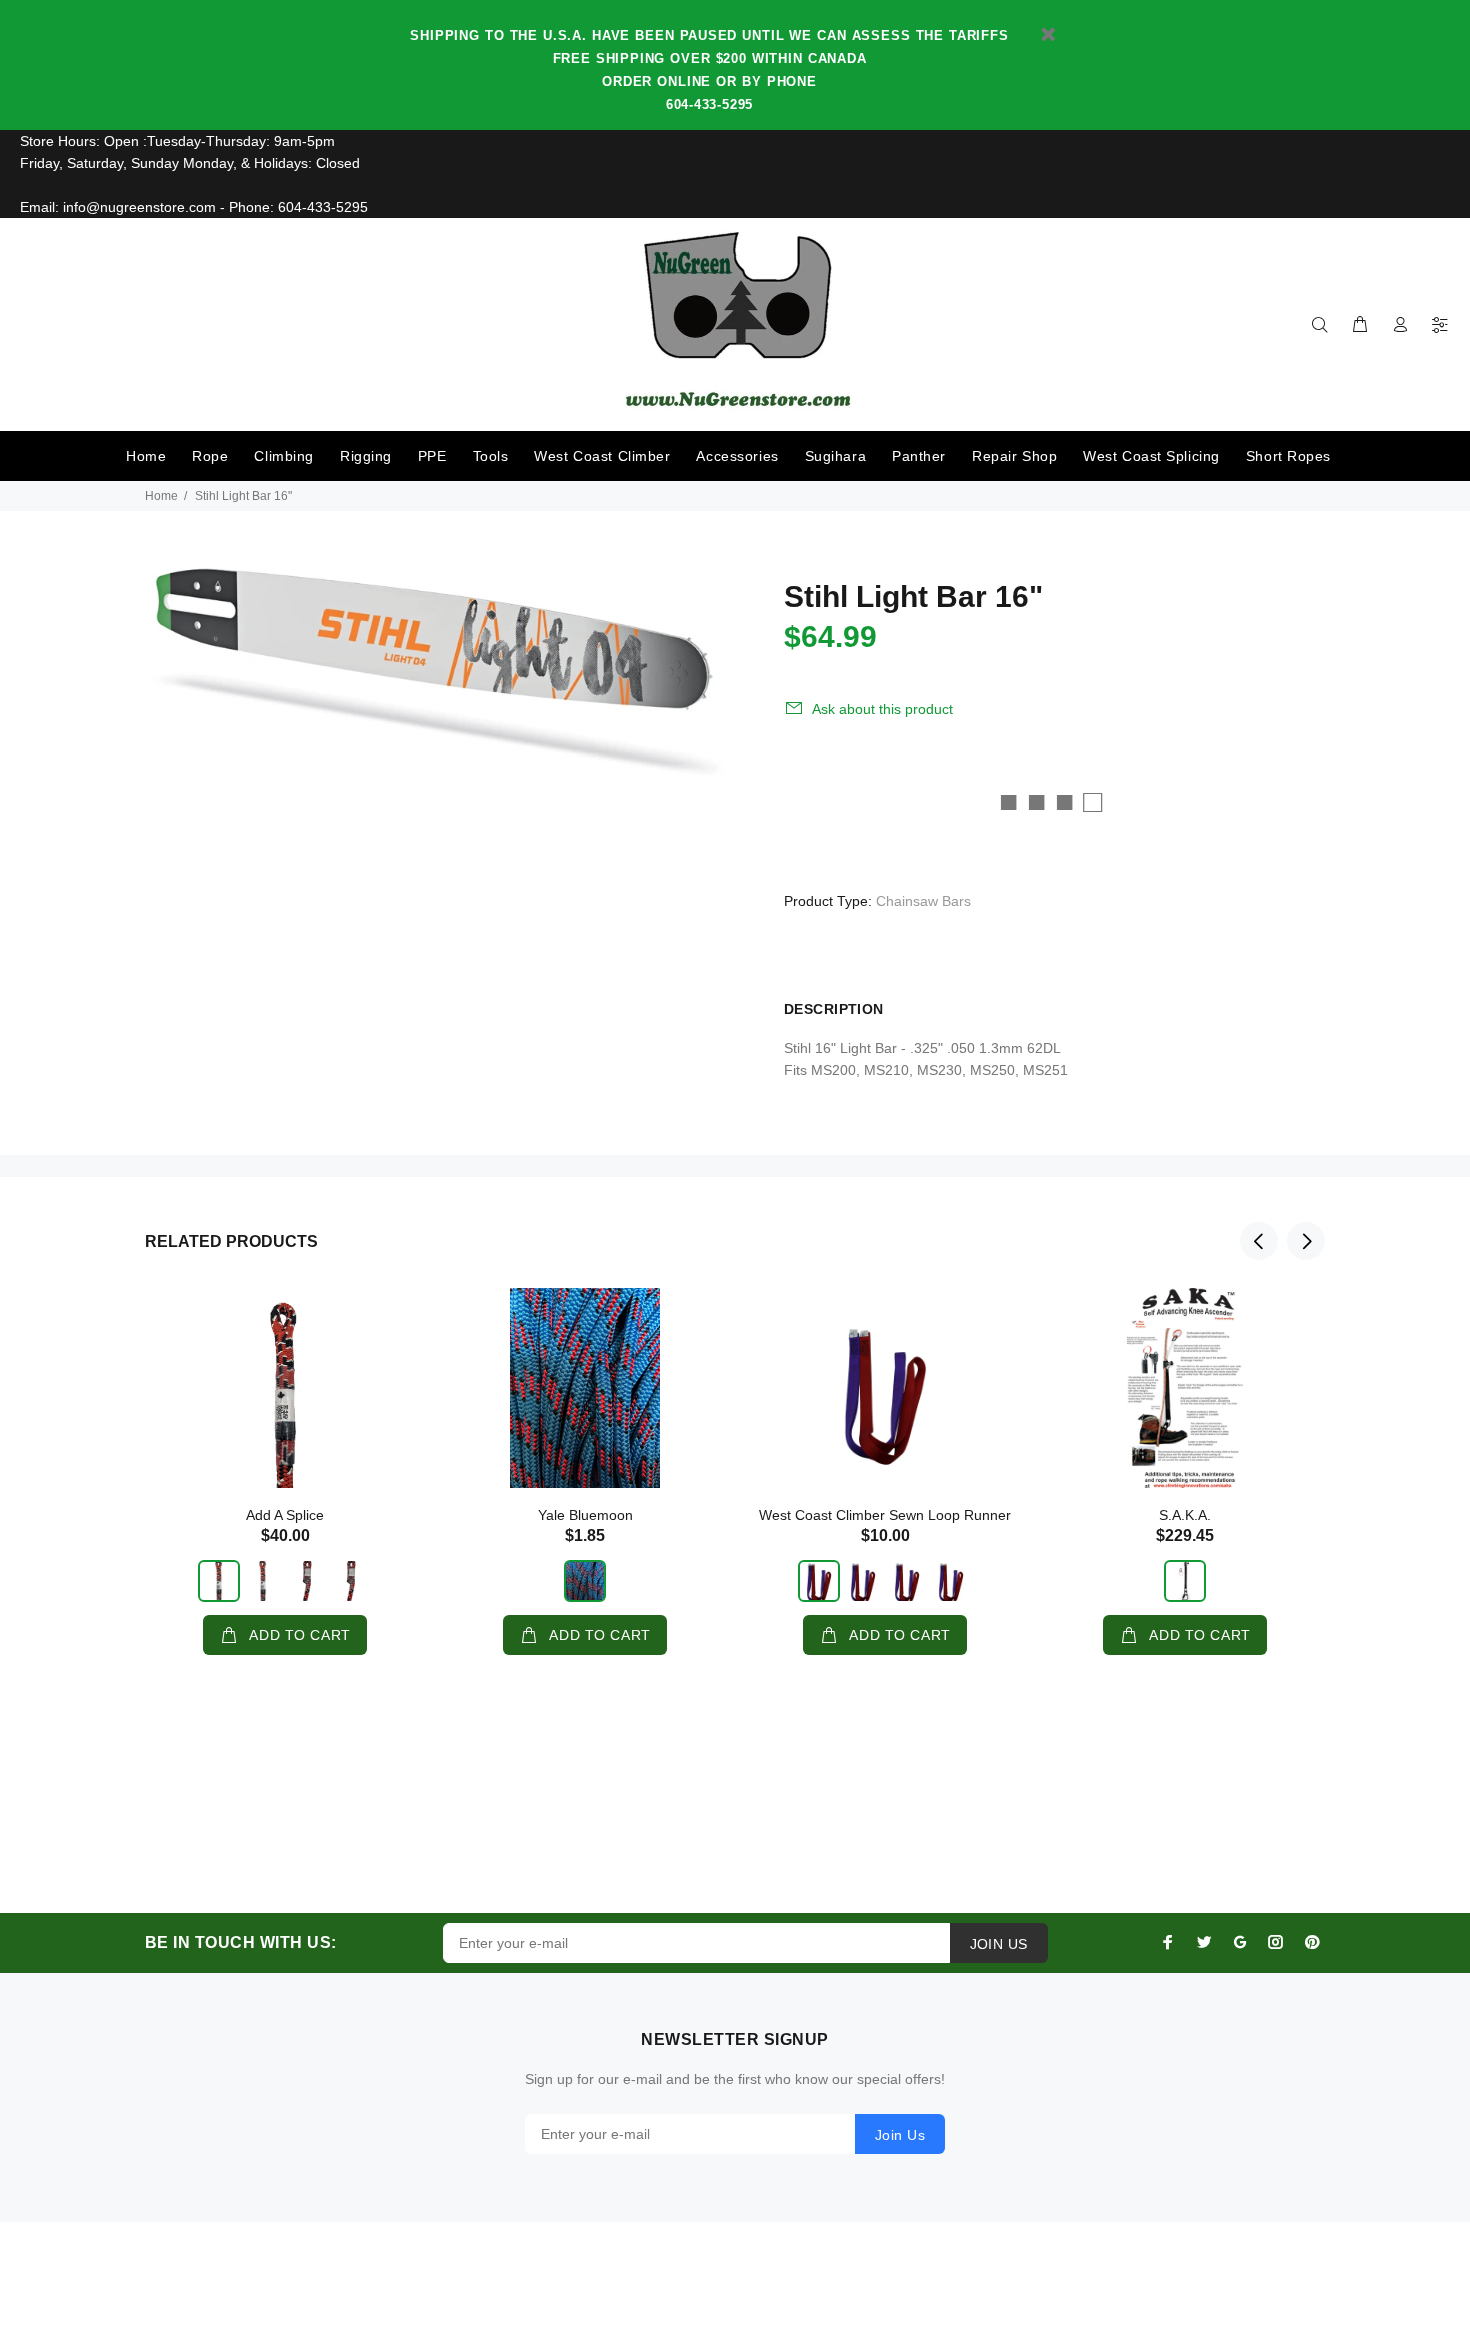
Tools (491, 456)
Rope (210, 456)
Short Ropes (1288, 456)
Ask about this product (882, 709)
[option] (285, 1452)
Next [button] (1306, 1241)
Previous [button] (1259, 1241)
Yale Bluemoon (585, 1515)
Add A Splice (285, 1515)
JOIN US (999, 1944)
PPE (432, 456)
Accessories (737, 456)
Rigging (366, 456)
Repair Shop (1014, 456)
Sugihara (835, 456)
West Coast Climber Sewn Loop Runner (885, 1515)
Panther (919, 456)
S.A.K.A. (1185, 1515)
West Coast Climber (602, 456)
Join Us (900, 2135)
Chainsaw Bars (923, 901)
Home (146, 456)
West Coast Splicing (1151, 456)
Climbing (283, 456)
